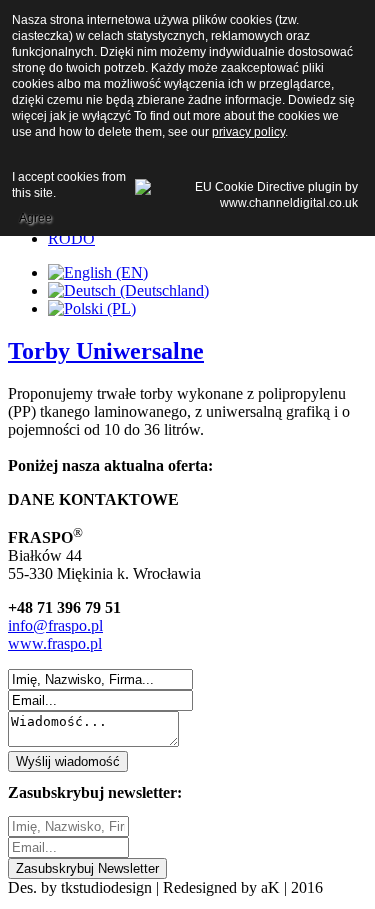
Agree (35, 218)
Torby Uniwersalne (106, 351)
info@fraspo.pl (55, 625)
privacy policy (248, 132)
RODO (71, 238)
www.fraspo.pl (55, 643)
